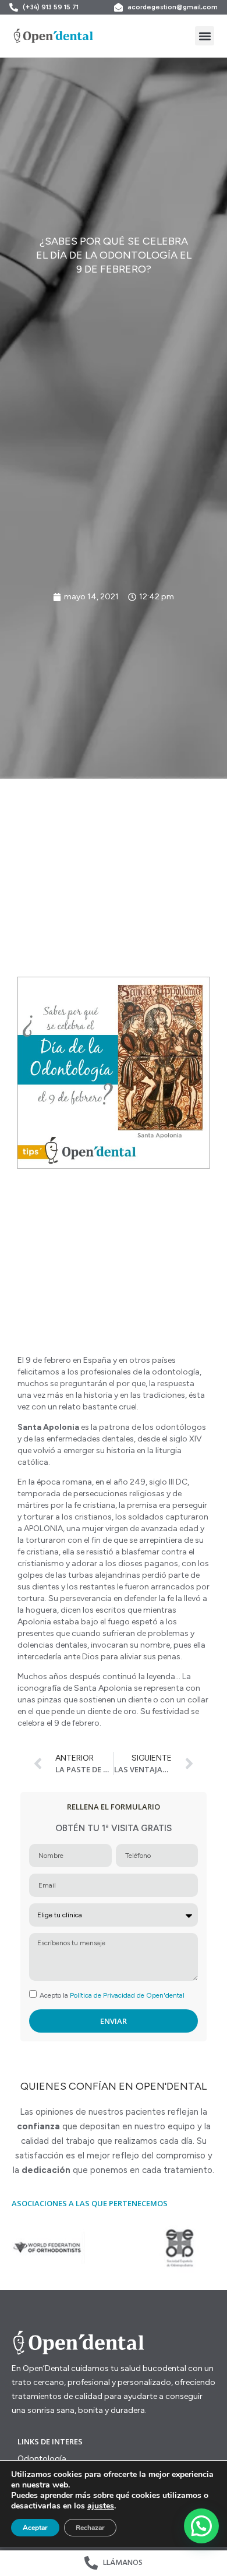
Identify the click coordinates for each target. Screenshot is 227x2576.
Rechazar (90, 2528)
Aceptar (35, 2528)
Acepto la (112, 1995)
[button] (205, 36)
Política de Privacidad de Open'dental (127, 1995)
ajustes (101, 2506)
